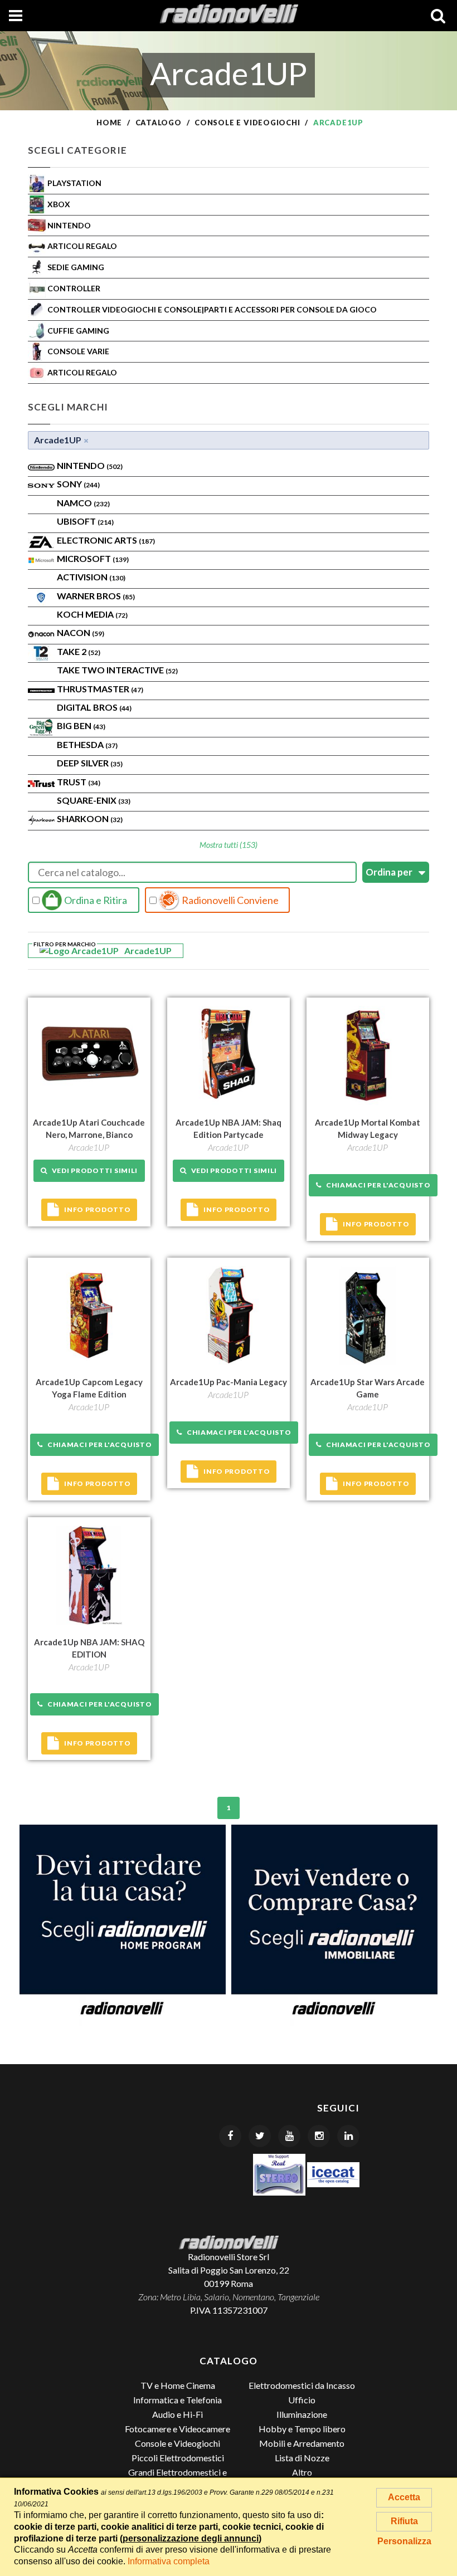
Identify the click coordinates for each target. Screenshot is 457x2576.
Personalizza (404, 2541)
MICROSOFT (93, 558)
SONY (78, 484)
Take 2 (79, 651)
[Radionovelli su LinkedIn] (348, 2136)
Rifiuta (404, 2521)
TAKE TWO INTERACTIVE (117, 670)
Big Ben (81, 725)
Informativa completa (169, 2561)
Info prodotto (97, 1209)
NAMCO (83, 503)
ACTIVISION (91, 577)
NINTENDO (90, 465)
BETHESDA (87, 744)
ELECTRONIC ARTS (106, 540)
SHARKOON (90, 818)
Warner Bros (96, 596)
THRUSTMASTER (100, 689)
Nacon (81, 632)
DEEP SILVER (90, 763)
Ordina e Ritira (95, 900)
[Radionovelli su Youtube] (289, 2136)
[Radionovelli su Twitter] (260, 2136)
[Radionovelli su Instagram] (319, 2136)
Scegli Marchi (68, 407)
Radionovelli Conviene (229, 900)
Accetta (404, 2497)
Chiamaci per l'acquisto (376, 1185)
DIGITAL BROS (94, 707)
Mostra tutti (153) (229, 845)
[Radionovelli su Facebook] (230, 2136)
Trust (79, 782)
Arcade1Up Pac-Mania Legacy (229, 1382)
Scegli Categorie (77, 150)
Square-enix (94, 800)
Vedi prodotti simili (93, 1170)
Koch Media (92, 614)
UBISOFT (85, 521)
